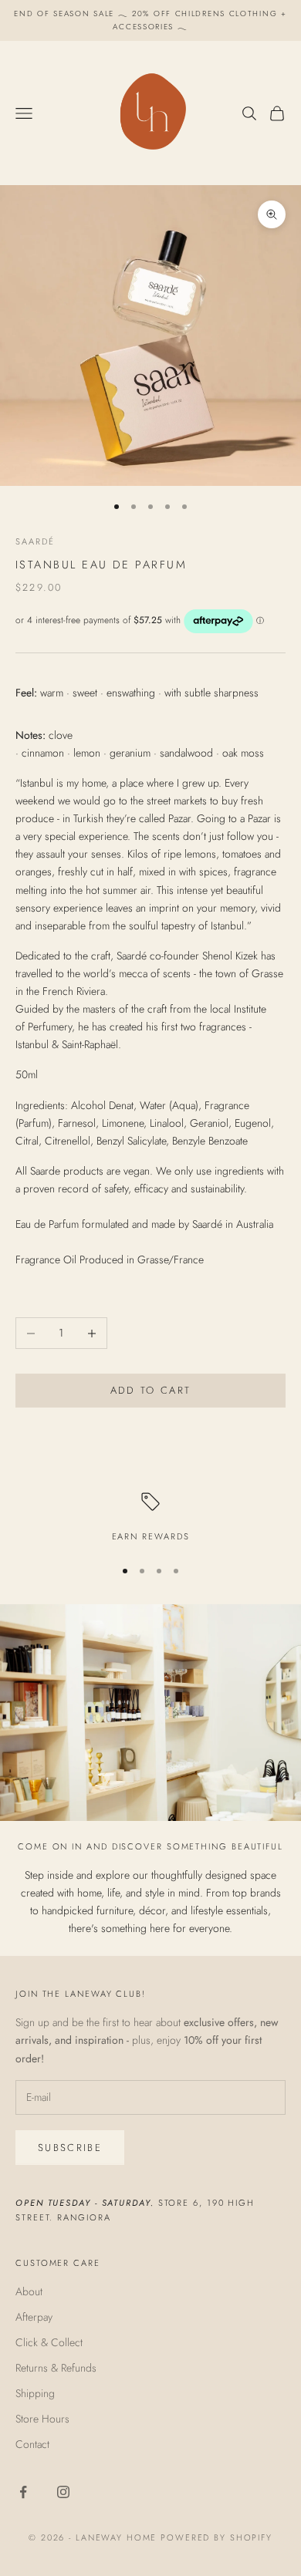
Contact (32, 2444)
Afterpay (34, 2317)
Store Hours (42, 2419)
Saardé (35, 541)
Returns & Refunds (56, 2368)
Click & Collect (49, 2342)
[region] (150, 1518)
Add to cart (151, 1390)
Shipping (35, 2393)
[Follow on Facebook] (23, 2492)
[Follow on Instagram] (63, 2492)
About (29, 2291)
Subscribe (70, 2148)
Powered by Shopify (216, 2537)
